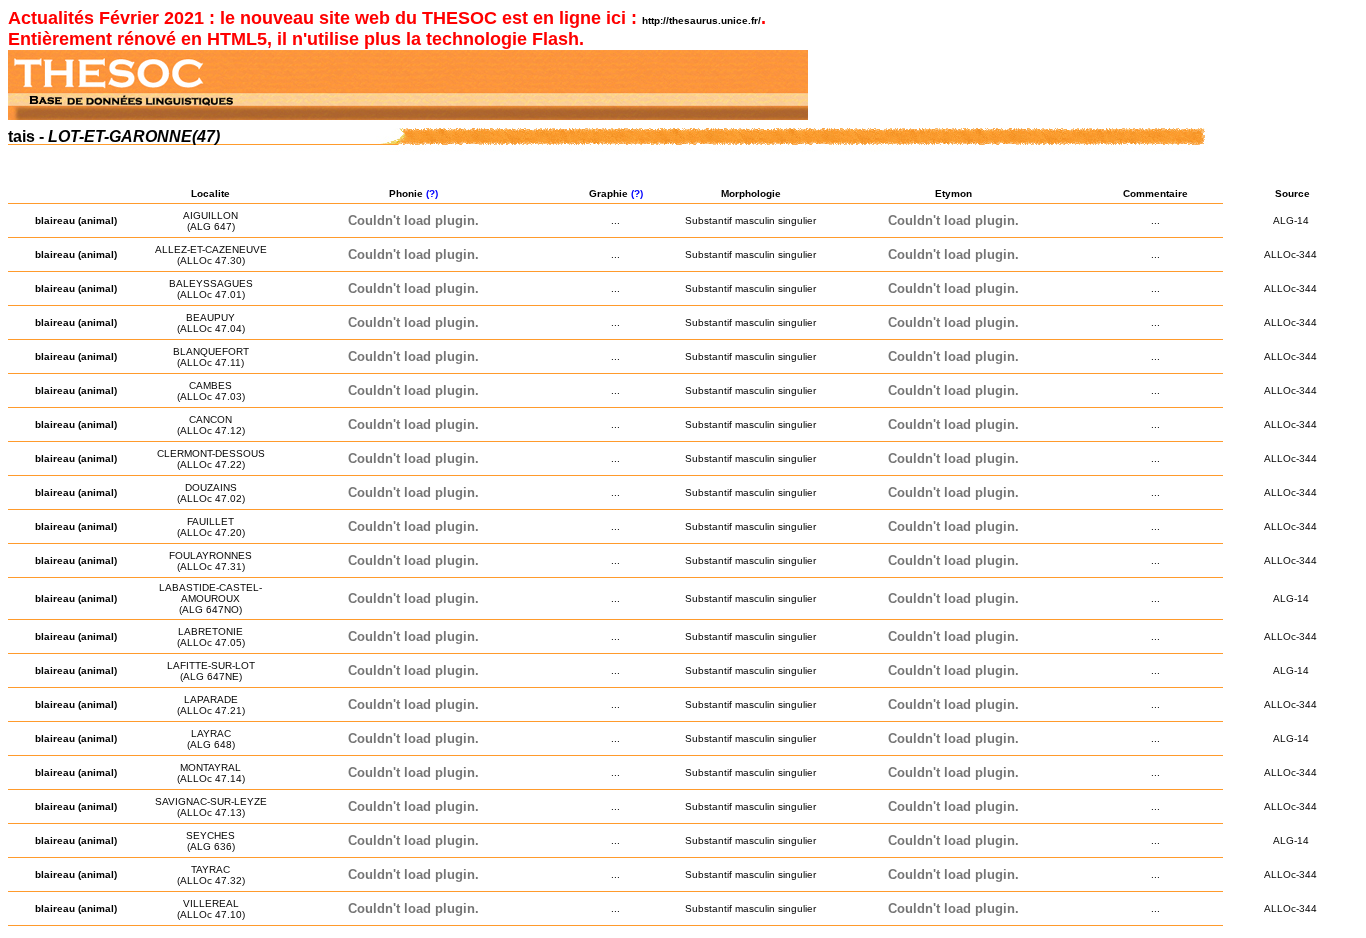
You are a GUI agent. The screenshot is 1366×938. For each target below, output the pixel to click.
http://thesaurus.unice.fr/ (701, 20)
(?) (433, 193)
